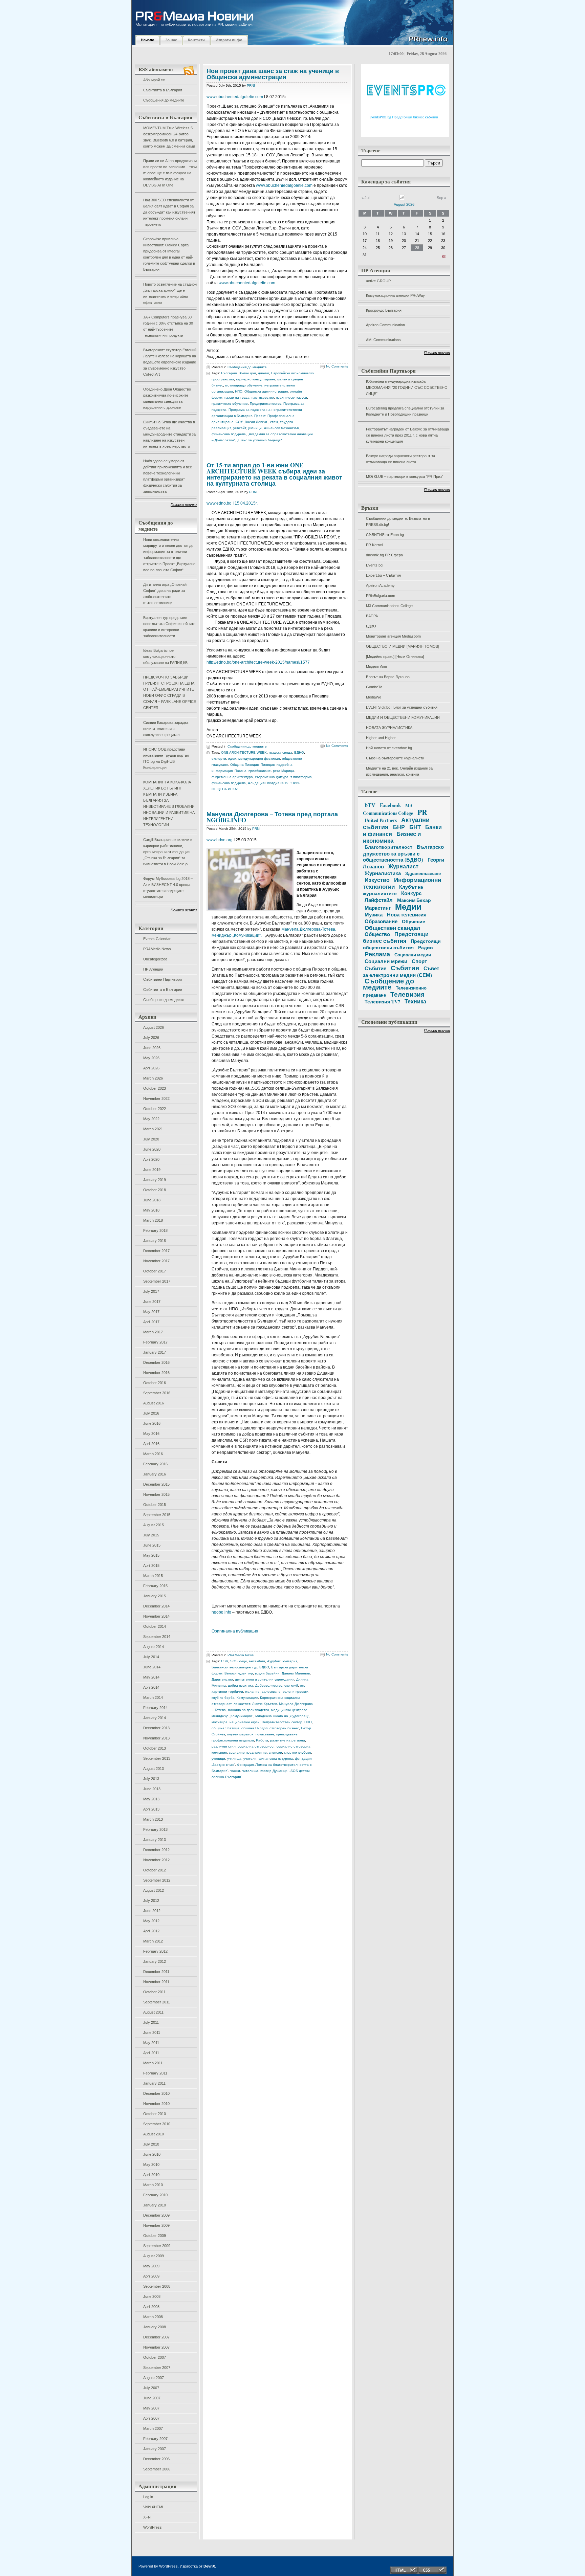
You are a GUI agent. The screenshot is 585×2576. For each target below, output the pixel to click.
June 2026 (152, 1048)
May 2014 (151, 1677)
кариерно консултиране (256, 379)
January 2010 (155, 2205)
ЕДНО (299, 752)
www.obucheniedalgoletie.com (235, 97)
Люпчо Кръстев (265, 1704)
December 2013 (156, 1728)
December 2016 (156, 1362)
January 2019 (155, 1180)
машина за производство (248, 1710)
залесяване (271, 1692)
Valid (154, 2507)
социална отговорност (256, 1746)
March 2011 (153, 2063)
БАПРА (372, 616)
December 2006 (156, 2459)
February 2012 (155, 1951)
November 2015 (156, 1494)
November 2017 (156, 1261)
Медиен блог (377, 667)
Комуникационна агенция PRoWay (395, 295)
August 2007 (154, 2378)
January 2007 (155, 2449)
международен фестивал (259, 759)
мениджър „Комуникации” (232, 1716)
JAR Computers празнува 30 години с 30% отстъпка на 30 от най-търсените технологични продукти (168, 326)
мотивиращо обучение (244, 385)
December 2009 (156, 2215)
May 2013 (151, 1799)
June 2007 (152, 2398)
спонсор (275, 1752)
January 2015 (155, 1596)
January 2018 (155, 1241)
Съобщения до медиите (164, 100)
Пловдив (268, 765)
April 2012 (151, 1931)
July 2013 (151, 1779)
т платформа (301, 777)
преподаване (287, 1734)
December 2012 (156, 1850)
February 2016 (155, 1464)
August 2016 (154, 1403)
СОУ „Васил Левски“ (252, 422)
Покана (241, 771)
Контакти (196, 40)
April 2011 (151, 2053)
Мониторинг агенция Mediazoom (393, 636)
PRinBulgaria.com (381, 596)
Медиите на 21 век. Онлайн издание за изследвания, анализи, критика (399, 771)
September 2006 (157, 2469)
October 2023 (155, 1088)
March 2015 (153, 1576)
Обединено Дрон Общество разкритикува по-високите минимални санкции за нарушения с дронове (167, 398)
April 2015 (151, 1565)
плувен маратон (240, 1734)
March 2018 (153, 1220)
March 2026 (153, 1078)
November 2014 (156, 1616)
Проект (260, 416)
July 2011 (151, 2022)
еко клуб (291, 1685)
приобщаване (260, 771)
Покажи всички (184, 505)
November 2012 (156, 1860)
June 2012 (152, 1911)
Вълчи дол (247, 373)
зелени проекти (296, 1692)
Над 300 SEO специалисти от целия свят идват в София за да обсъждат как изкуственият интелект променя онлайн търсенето (169, 212)
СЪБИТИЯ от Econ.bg (385, 535)
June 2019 (152, 1170)
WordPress (153, 2527)
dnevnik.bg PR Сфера (384, 555)
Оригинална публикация (235, 1631)
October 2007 (155, 2357)
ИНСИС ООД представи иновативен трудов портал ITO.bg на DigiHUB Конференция (166, 758)
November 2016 (156, 1373)
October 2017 (155, 1271)
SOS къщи (239, 1661)
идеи (232, 759)
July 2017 (151, 1291)
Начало (148, 40)
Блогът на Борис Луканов (388, 677)
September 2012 (157, 1880)
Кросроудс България (384, 310)
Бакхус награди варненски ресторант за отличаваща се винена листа (400, 459)
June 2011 (152, 2033)
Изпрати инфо (229, 40)
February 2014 (155, 1708)
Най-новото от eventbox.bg (389, 748)
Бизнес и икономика (392, 837)
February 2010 (155, 2195)
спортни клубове (298, 1752)
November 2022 (156, 1098)
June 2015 (152, 1545)
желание (252, 1692)
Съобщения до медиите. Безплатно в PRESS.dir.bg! (398, 521)
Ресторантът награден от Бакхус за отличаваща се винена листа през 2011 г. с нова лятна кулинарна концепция (407, 435)
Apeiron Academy (380, 585)
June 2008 (152, 2296)
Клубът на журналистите (393, 890)
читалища (250, 1771)
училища (234, 1759)
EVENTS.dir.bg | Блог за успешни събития (402, 707)
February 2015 (155, 1586)
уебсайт (240, 428)
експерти (219, 759)
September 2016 (157, 1393)
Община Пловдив (244, 765)
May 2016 (151, 1434)
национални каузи (245, 1722)
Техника (415, 1001)
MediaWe (374, 697)
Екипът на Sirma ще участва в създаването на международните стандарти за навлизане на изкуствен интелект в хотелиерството (169, 434)
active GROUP (378, 281)
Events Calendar (157, 939)
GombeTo (374, 687)
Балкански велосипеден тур (234, 1667)
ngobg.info (221, 1612)
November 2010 (156, 2104)
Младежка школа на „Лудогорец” (282, 1716)
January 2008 (155, 2327)
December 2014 (156, 1606)
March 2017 (153, 1332)
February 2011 (155, 2073)
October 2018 (155, 1190)
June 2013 (152, 1789)
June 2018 (152, 1200)
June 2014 (152, 1667)
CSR (225, 1661)
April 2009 (151, 2276)
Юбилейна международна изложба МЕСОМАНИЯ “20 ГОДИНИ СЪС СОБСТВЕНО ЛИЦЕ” (407, 387)
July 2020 (151, 1139)
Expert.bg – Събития (383, 575)
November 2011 (156, 1982)
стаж (274, 422)
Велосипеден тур (239, 1673)
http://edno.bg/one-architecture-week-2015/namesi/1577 (258, 662)
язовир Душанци (274, 1771)
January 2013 (155, 1840)
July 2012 (151, 1901)
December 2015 (156, 1484)
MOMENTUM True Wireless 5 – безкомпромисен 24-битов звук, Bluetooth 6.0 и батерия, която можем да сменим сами (169, 137)
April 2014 (151, 1687)
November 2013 (156, 1738)
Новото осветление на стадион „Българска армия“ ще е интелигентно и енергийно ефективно (170, 293)
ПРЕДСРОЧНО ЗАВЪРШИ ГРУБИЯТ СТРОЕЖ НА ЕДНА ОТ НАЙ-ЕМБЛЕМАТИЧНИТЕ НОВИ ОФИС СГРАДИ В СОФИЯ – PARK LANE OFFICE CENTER (170, 692)
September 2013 (157, 1758)
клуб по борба (223, 1698)
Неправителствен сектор (282, 1722)
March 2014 (153, 1697)
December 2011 (156, 1972)
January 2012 (155, 1961)
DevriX (209, 2566)
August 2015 (154, 1525)
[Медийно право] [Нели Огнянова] (395, 657)
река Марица (284, 771)
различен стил (224, 1746)
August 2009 (154, 2256)
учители (250, 1759)
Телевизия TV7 (382, 1002)
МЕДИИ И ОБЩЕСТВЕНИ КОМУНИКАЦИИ (403, 717)
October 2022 (155, 1109)
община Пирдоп (254, 1728)
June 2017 (152, 1302)
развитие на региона (288, 1740)
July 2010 (151, 2144)
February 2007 (155, 2439)
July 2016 (151, 1413)
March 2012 (153, 1941)
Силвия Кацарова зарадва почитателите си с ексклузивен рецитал (166, 729)
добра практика (241, 1685)
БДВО (371, 626)
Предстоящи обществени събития (402, 944)
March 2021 (153, 1129)
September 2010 (157, 2124)
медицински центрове (289, 1710)
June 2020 (152, 1149)
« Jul (365, 198)
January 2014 (155, 1718)
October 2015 (155, 1505)
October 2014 (155, 1626)
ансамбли (257, 1661)
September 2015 (157, 1515)
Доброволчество (269, 1685)
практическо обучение (230, 404)
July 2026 (151, 1038)
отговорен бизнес (284, 1728)
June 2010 (152, 2154)
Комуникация (247, 1698)
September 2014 (157, 1637)
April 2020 (151, 1159)
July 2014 (151, 1657)
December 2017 (156, 1251)
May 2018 (151, 1210)
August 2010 (154, 2134)
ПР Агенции (153, 969)
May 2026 (151, 1058)
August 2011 (153, 2012)
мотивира (220, 1722)
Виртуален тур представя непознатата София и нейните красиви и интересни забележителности (169, 627)
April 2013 (151, 1809)
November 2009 (156, 2225)
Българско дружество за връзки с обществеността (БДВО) (403, 853)
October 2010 (155, 2114)
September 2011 (157, 2002)
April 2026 (151, 1068)
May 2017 (151, 1312)
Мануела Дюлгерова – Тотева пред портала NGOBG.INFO (272, 817)
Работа (262, 1740)
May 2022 (151, 1119)
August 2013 (154, 1769)
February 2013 (155, 1829)
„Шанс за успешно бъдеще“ (259, 440)
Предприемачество (266, 404)
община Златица (225, 1728)
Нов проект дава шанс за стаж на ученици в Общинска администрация (273, 74)
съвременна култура (272, 777)
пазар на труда (237, 397)
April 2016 (151, 1444)
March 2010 (153, 2185)
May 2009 (151, 2266)
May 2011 (151, 2043)
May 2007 (151, 2408)
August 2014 (154, 1647)
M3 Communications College (389, 606)
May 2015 (151, 1555)
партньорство (263, 397)
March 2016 (153, 1454)
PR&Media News (157, 949)
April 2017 (151, 1322)
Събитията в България (163, 90)
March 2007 (153, 2428)
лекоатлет (242, 1704)
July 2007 (151, 2388)
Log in (148, 2497)
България (229, 373)
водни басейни (267, 1673)
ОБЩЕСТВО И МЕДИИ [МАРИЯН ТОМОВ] (403, 646)
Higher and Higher (381, 738)
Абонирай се (154, 80)
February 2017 (155, 1342)
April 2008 (151, 2307)
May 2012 (151, 1921)
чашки (235, 1771)
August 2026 (154, 1027)
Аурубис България (282, 1661)
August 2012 (154, 1890)
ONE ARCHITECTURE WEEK (244, 752)
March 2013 (153, 1819)
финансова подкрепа (229, 434)
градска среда (280, 752)
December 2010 (156, 2093)
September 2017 (157, 1281)
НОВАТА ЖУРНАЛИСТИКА (389, 728)
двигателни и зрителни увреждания (265, 1679)
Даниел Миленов (296, 1673)
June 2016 (152, 1423)
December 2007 (156, 2337)
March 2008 (153, 2317)
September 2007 (157, 2368)
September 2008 (157, 2286)
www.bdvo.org (220, 840)
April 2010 (151, 2175)
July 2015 (151, 1535)
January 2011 (154, 2083)
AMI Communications (383, 340)
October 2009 (155, 2236)
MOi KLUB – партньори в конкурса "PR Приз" (405, 476)
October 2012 (155, 1870)
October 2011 (154, 1992)
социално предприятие (248, 1752)
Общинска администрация (266, 391)
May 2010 (151, 2164)
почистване (265, 1734)
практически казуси (291, 397)
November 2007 (156, 2347)
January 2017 (155, 1352)
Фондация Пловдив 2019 (268, 783)
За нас (171, 40)
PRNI (251, 85)
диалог (264, 373)
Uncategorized (155, 959)
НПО (239, 391)
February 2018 (155, 1230)
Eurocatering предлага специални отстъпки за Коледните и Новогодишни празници (405, 411)
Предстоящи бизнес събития (396, 937)
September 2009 (157, 2246)
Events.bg (374, 565)
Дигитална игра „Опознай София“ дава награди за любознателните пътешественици (165, 594)
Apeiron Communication (385, 325)
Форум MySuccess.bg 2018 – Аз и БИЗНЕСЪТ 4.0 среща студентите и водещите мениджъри (168, 888)
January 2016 (155, 1474)
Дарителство (222, 1679)
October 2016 (155, 1383)
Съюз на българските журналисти (395, 758)
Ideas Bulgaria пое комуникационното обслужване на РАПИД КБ (165, 657)
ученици (255, 428)
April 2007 (151, 2418)
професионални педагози (233, 1740)
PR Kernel (374, 545)
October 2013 (155, 1748)
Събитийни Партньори (162, 979)
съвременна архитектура (232, 777)
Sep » (441, 198)
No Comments (337, 366)
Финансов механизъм (281, 428)
